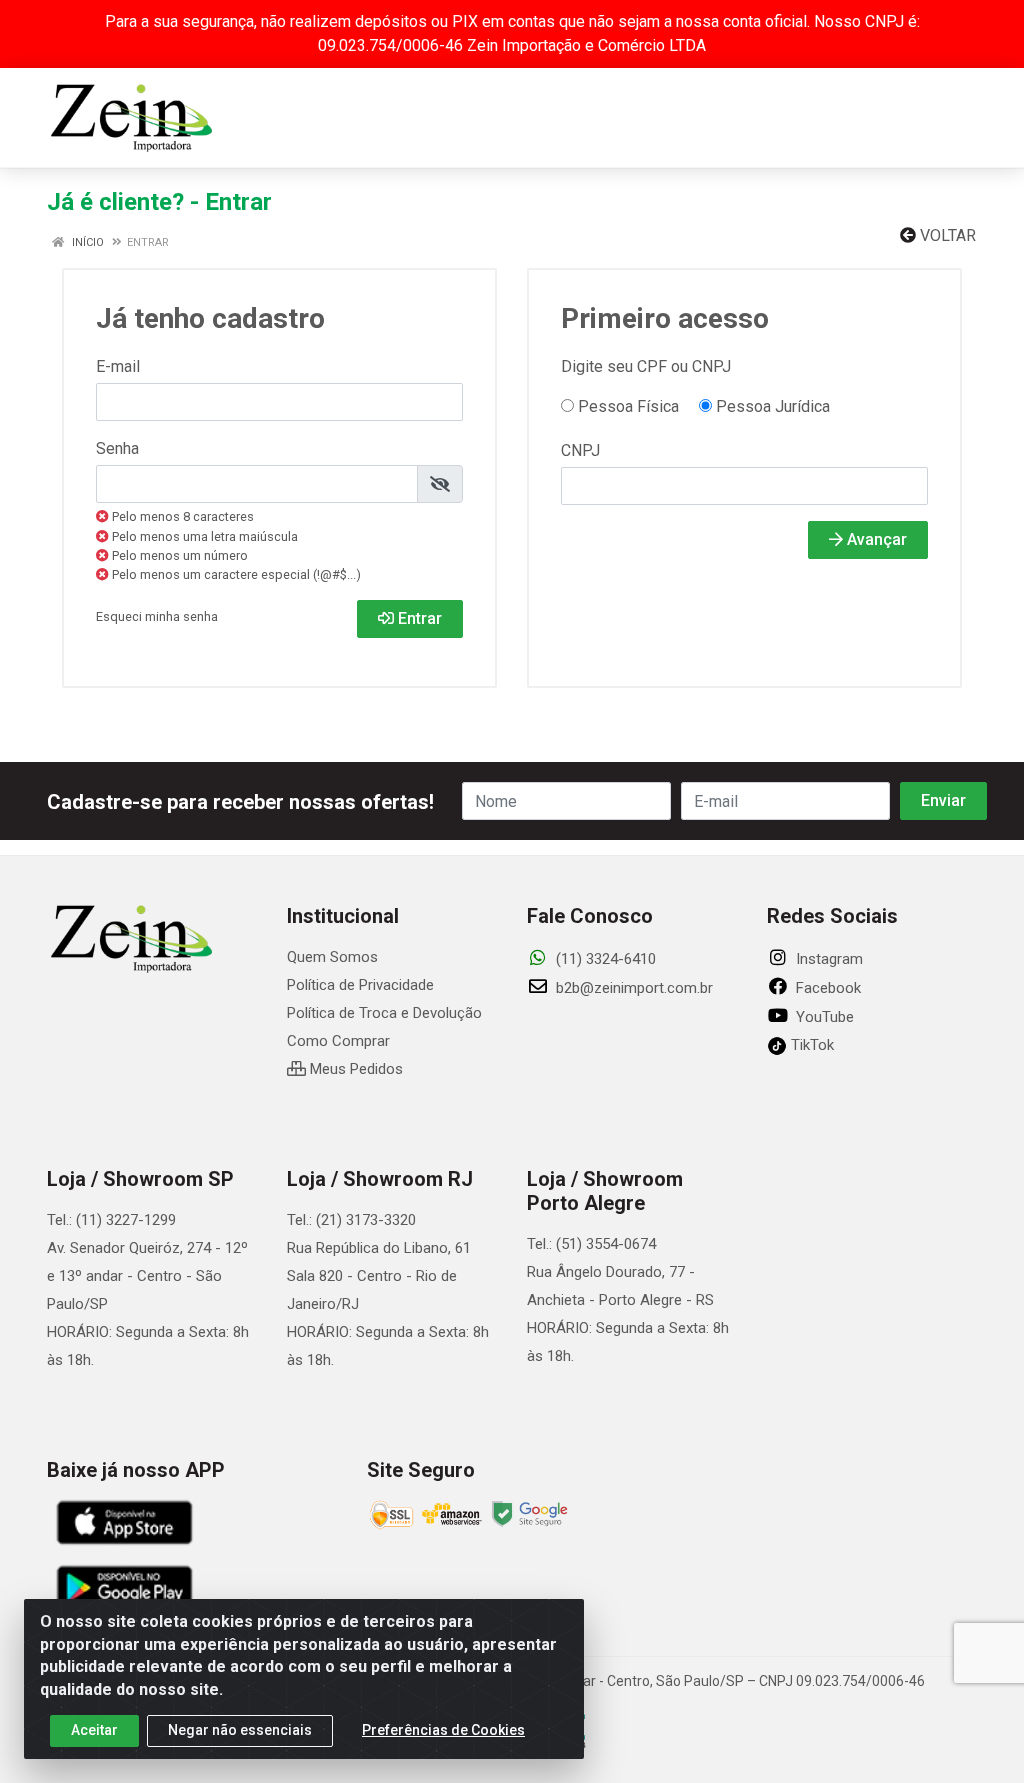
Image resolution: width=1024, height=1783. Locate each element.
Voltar (946, 235)
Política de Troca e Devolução (384, 1013)
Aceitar (94, 1730)
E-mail (118, 366)
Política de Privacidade (360, 985)
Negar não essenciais (240, 1730)
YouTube (823, 1017)
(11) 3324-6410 (604, 959)
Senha (117, 448)
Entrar (418, 618)
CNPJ (580, 450)
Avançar (875, 539)
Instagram (827, 959)
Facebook (826, 988)
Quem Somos (332, 957)
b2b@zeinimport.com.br (632, 988)
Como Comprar (338, 1041)
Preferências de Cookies (443, 1730)
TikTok (810, 1045)
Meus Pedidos (354, 1069)
